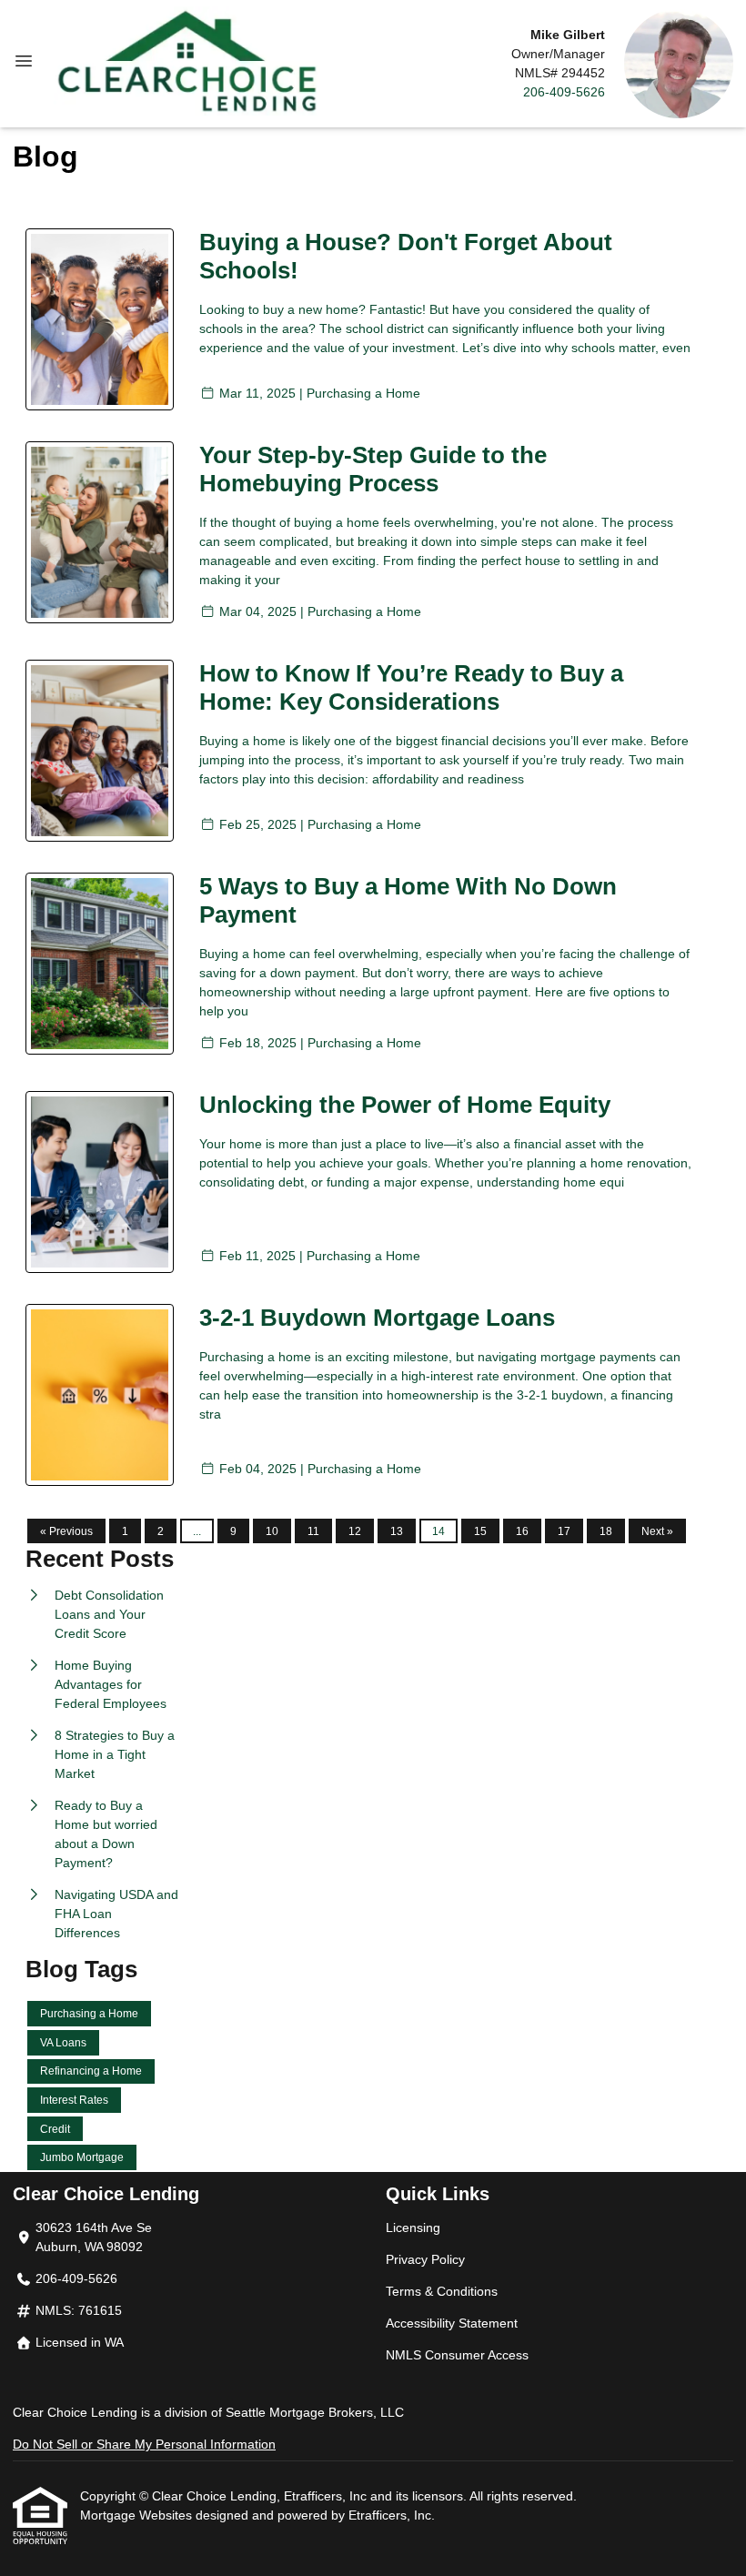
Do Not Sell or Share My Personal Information (144, 2444)
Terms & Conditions (442, 2291)
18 (606, 1531)
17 (564, 1531)
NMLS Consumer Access (457, 2355)
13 (397, 1531)
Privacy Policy (425, 2259)
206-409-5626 (564, 92)
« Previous (66, 1531)
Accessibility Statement (452, 2323)
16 (522, 1531)
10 (272, 1531)
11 (313, 1531)
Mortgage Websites (138, 2515)
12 (355, 1531)
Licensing (413, 2227)
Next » (657, 1531)
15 (480, 1531)
